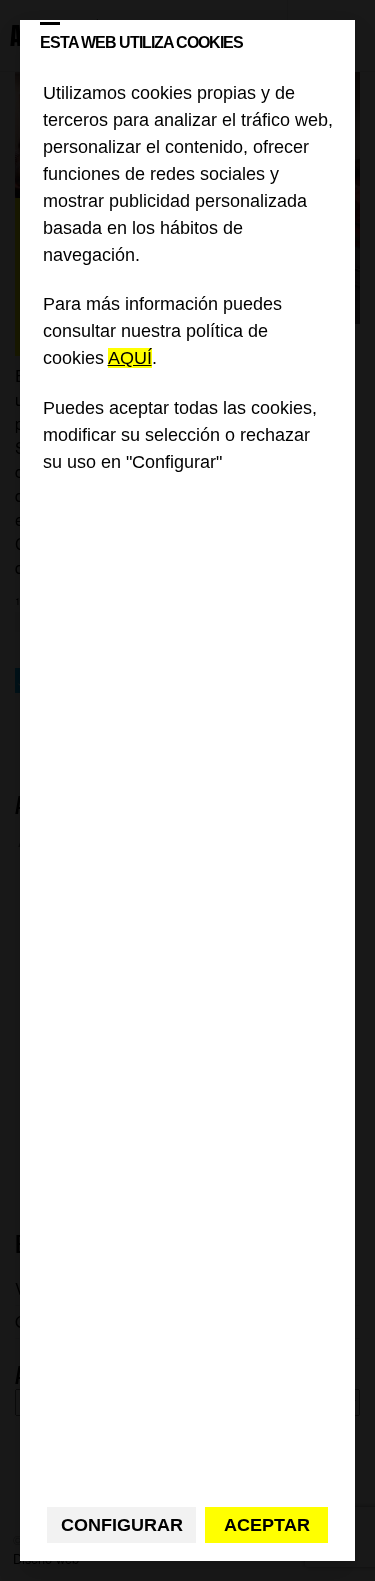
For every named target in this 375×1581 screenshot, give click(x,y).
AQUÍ (130, 358)
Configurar (122, 1525)
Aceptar (267, 1525)
